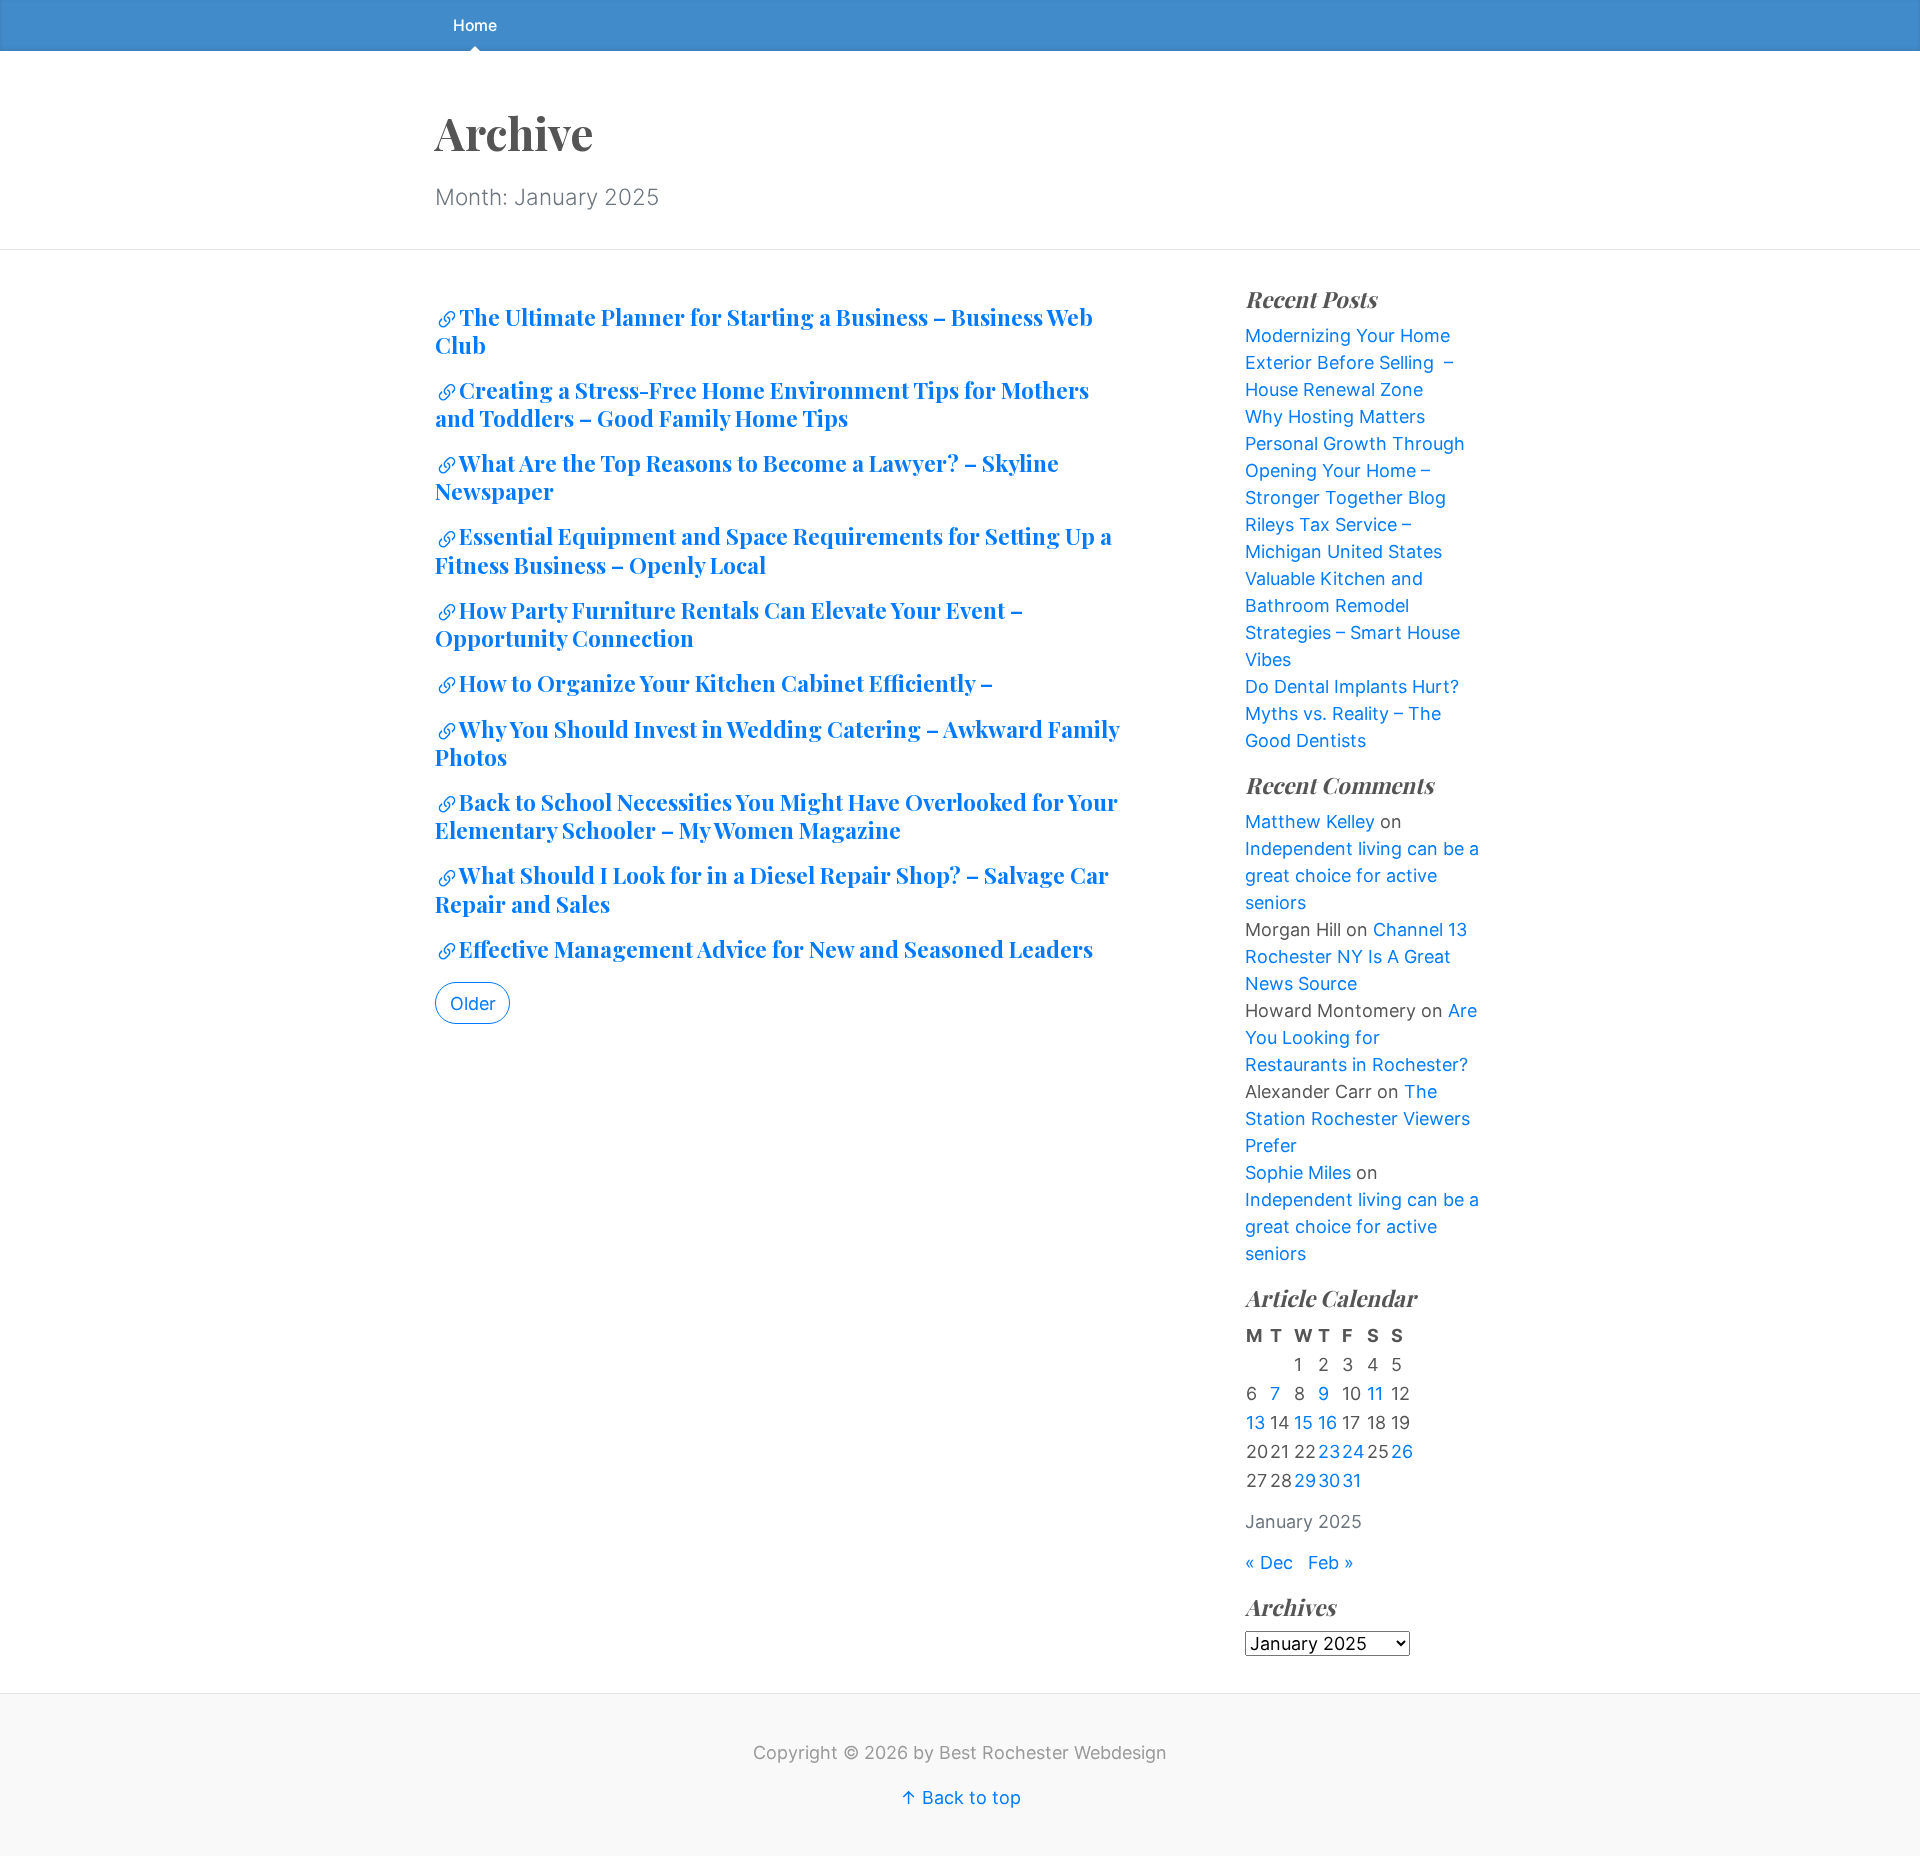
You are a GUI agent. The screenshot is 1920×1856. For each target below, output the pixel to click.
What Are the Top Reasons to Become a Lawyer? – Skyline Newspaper (747, 477)
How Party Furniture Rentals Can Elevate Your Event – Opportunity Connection (729, 624)
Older (473, 1003)
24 (1353, 1451)
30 (1329, 1480)
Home (475, 25)
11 (1375, 1393)
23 (1329, 1451)
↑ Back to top (960, 1797)
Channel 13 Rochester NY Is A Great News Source (1356, 956)
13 (1255, 1422)
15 (1303, 1422)
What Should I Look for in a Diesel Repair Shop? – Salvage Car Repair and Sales (772, 889)
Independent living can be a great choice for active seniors (1362, 875)
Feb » (1331, 1562)
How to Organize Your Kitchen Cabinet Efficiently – (726, 683)
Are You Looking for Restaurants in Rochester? (1361, 1037)
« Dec (1269, 1562)
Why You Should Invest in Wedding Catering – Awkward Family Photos (777, 743)
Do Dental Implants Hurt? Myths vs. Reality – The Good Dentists (1352, 713)
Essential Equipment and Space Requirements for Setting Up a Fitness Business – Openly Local (773, 550)
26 (1402, 1451)
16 (1327, 1422)
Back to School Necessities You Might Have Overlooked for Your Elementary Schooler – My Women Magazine (776, 816)
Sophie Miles (1298, 1172)
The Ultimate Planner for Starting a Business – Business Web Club (764, 331)
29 (1305, 1480)
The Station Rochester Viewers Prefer (1357, 1118)
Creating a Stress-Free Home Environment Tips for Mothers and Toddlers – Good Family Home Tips (762, 404)
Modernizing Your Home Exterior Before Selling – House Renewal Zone (1349, 362)
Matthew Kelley (1310, 821)
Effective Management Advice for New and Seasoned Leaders (776, 949)
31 (1351, 1480)
